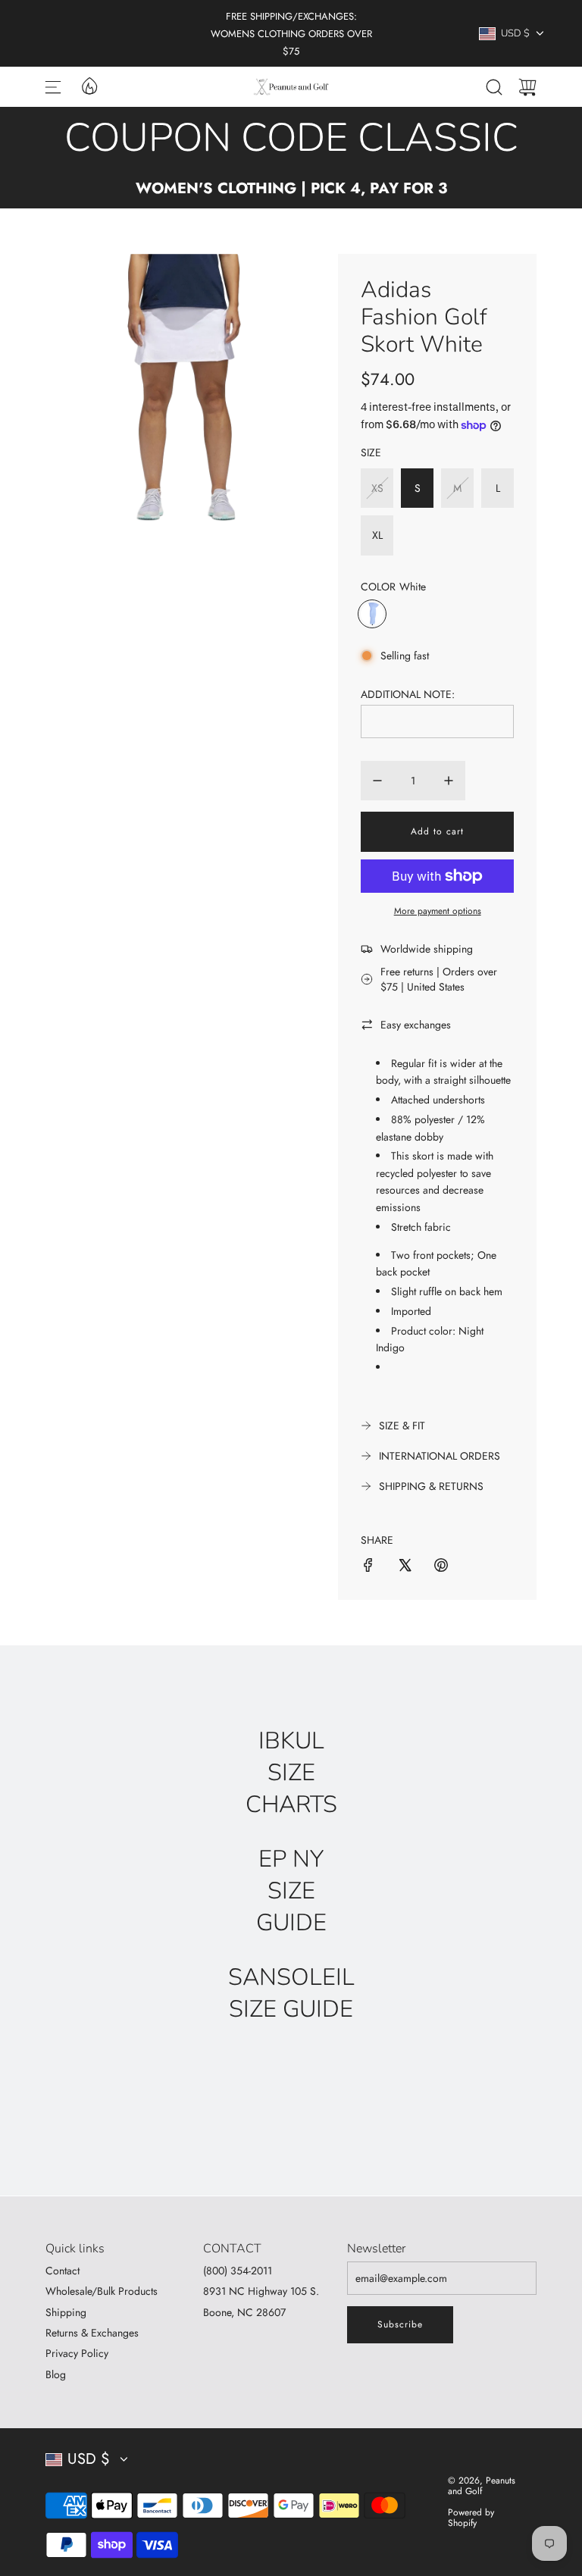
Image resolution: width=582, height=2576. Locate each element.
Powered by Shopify (471, 2518)
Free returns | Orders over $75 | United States (439, 979)
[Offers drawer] (89, 85)
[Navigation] (53, 87)
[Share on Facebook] (368, 1567)
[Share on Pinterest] (441, 1567)
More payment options (438, 911)
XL (377, 535)
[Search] (494, 87)
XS (377, 488)
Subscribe (400, 2324)
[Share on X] (405, 1567)
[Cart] (527, 87)
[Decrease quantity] (377, 781)
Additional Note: (408, 694)
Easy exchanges (416, 1025)
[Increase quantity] (449, 781)
